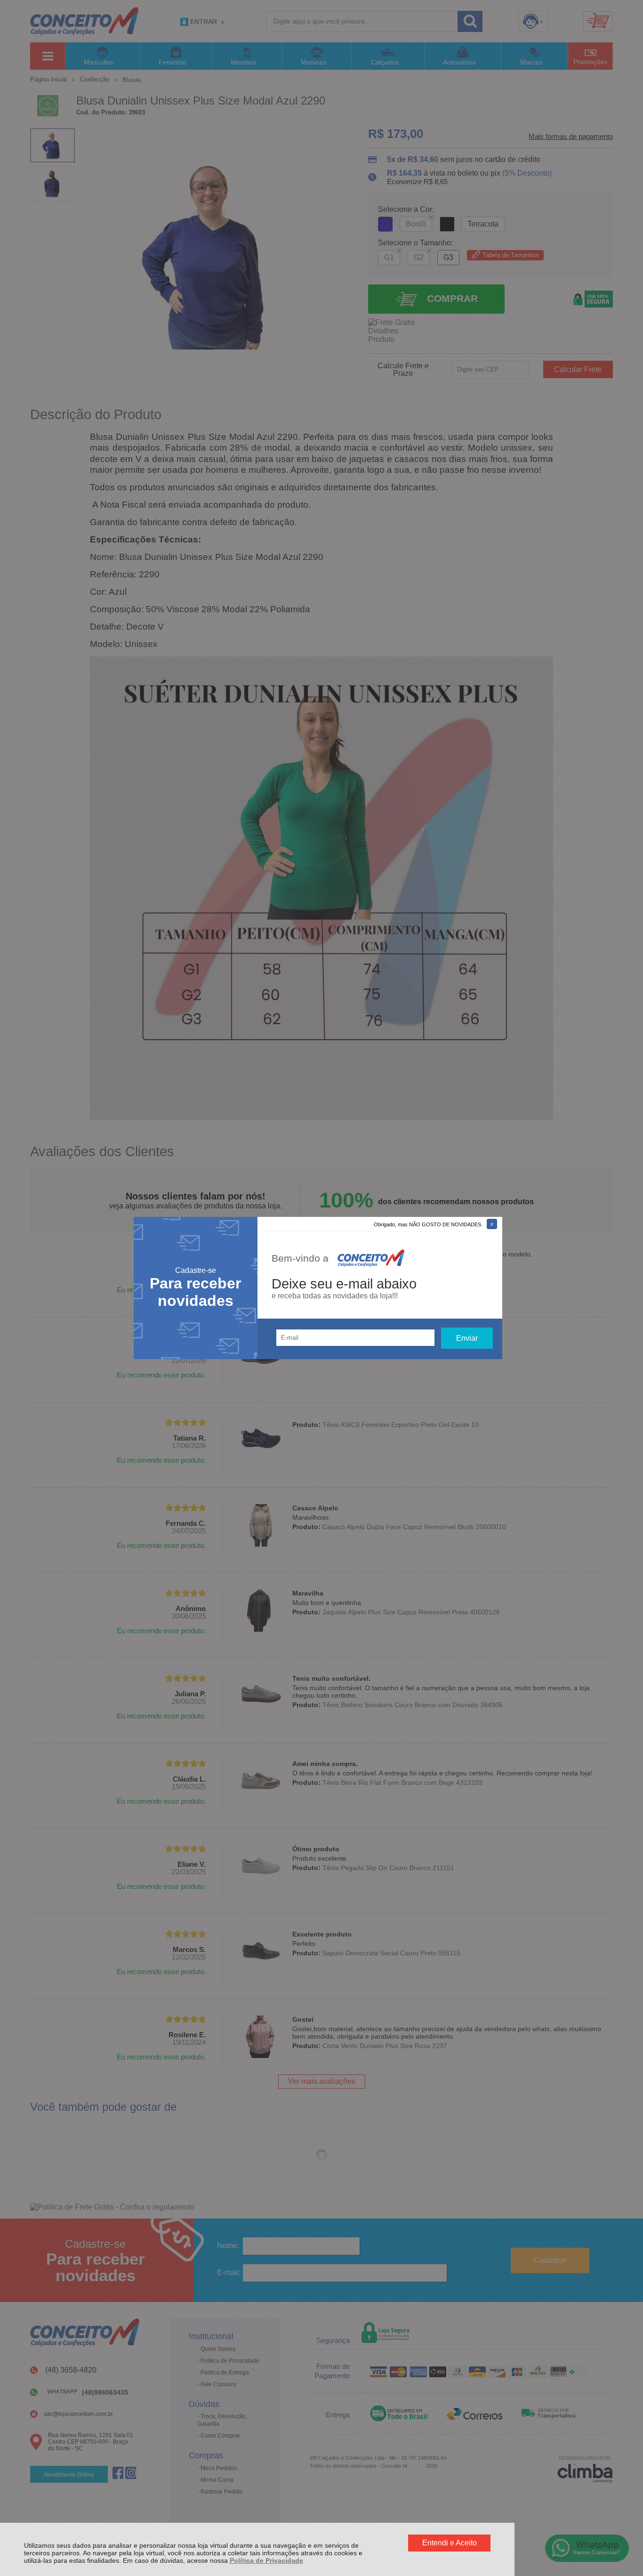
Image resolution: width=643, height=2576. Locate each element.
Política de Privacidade (266, 2560)
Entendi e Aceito (450, 2543)
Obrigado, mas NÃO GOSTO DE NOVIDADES (427, 1224)
